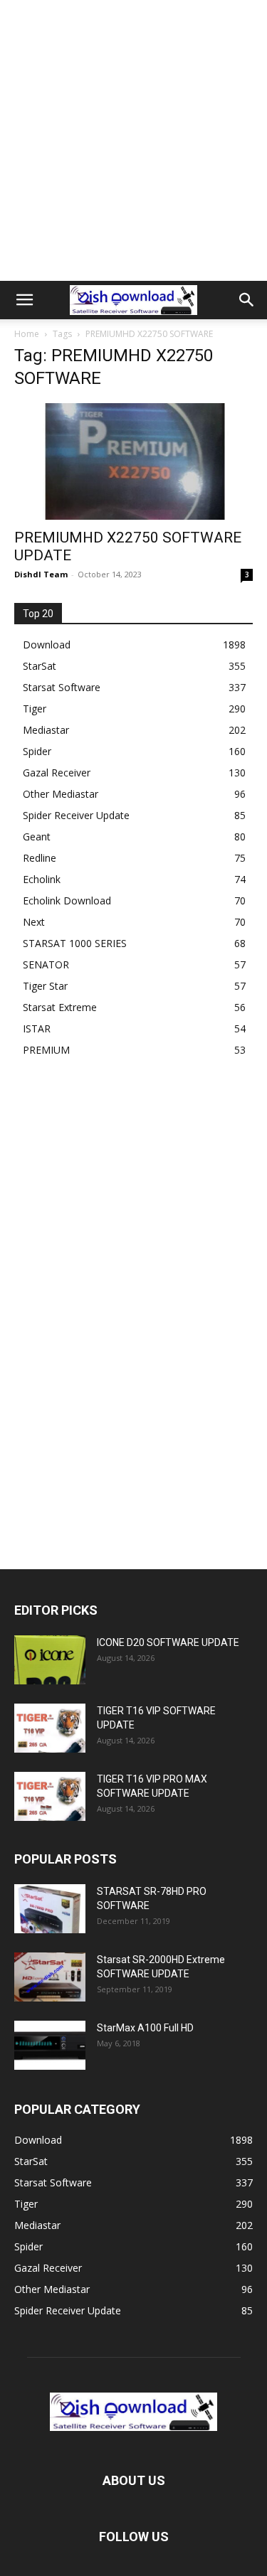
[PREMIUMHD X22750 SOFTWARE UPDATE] (133, 461)
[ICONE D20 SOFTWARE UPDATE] (50, 1660)
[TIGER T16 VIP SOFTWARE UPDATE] (50, 1728)
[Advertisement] (133, 140)
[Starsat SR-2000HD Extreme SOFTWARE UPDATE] (50, 1977)
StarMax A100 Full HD (145, 2028)
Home (27, 334)
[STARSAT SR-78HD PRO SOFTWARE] (50, 1909)
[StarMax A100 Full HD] (50, 2045)
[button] (24, 300)
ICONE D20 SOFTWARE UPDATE (168, 1642)
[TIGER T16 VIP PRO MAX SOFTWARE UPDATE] (50, 1796)
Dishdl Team (41, 574)
